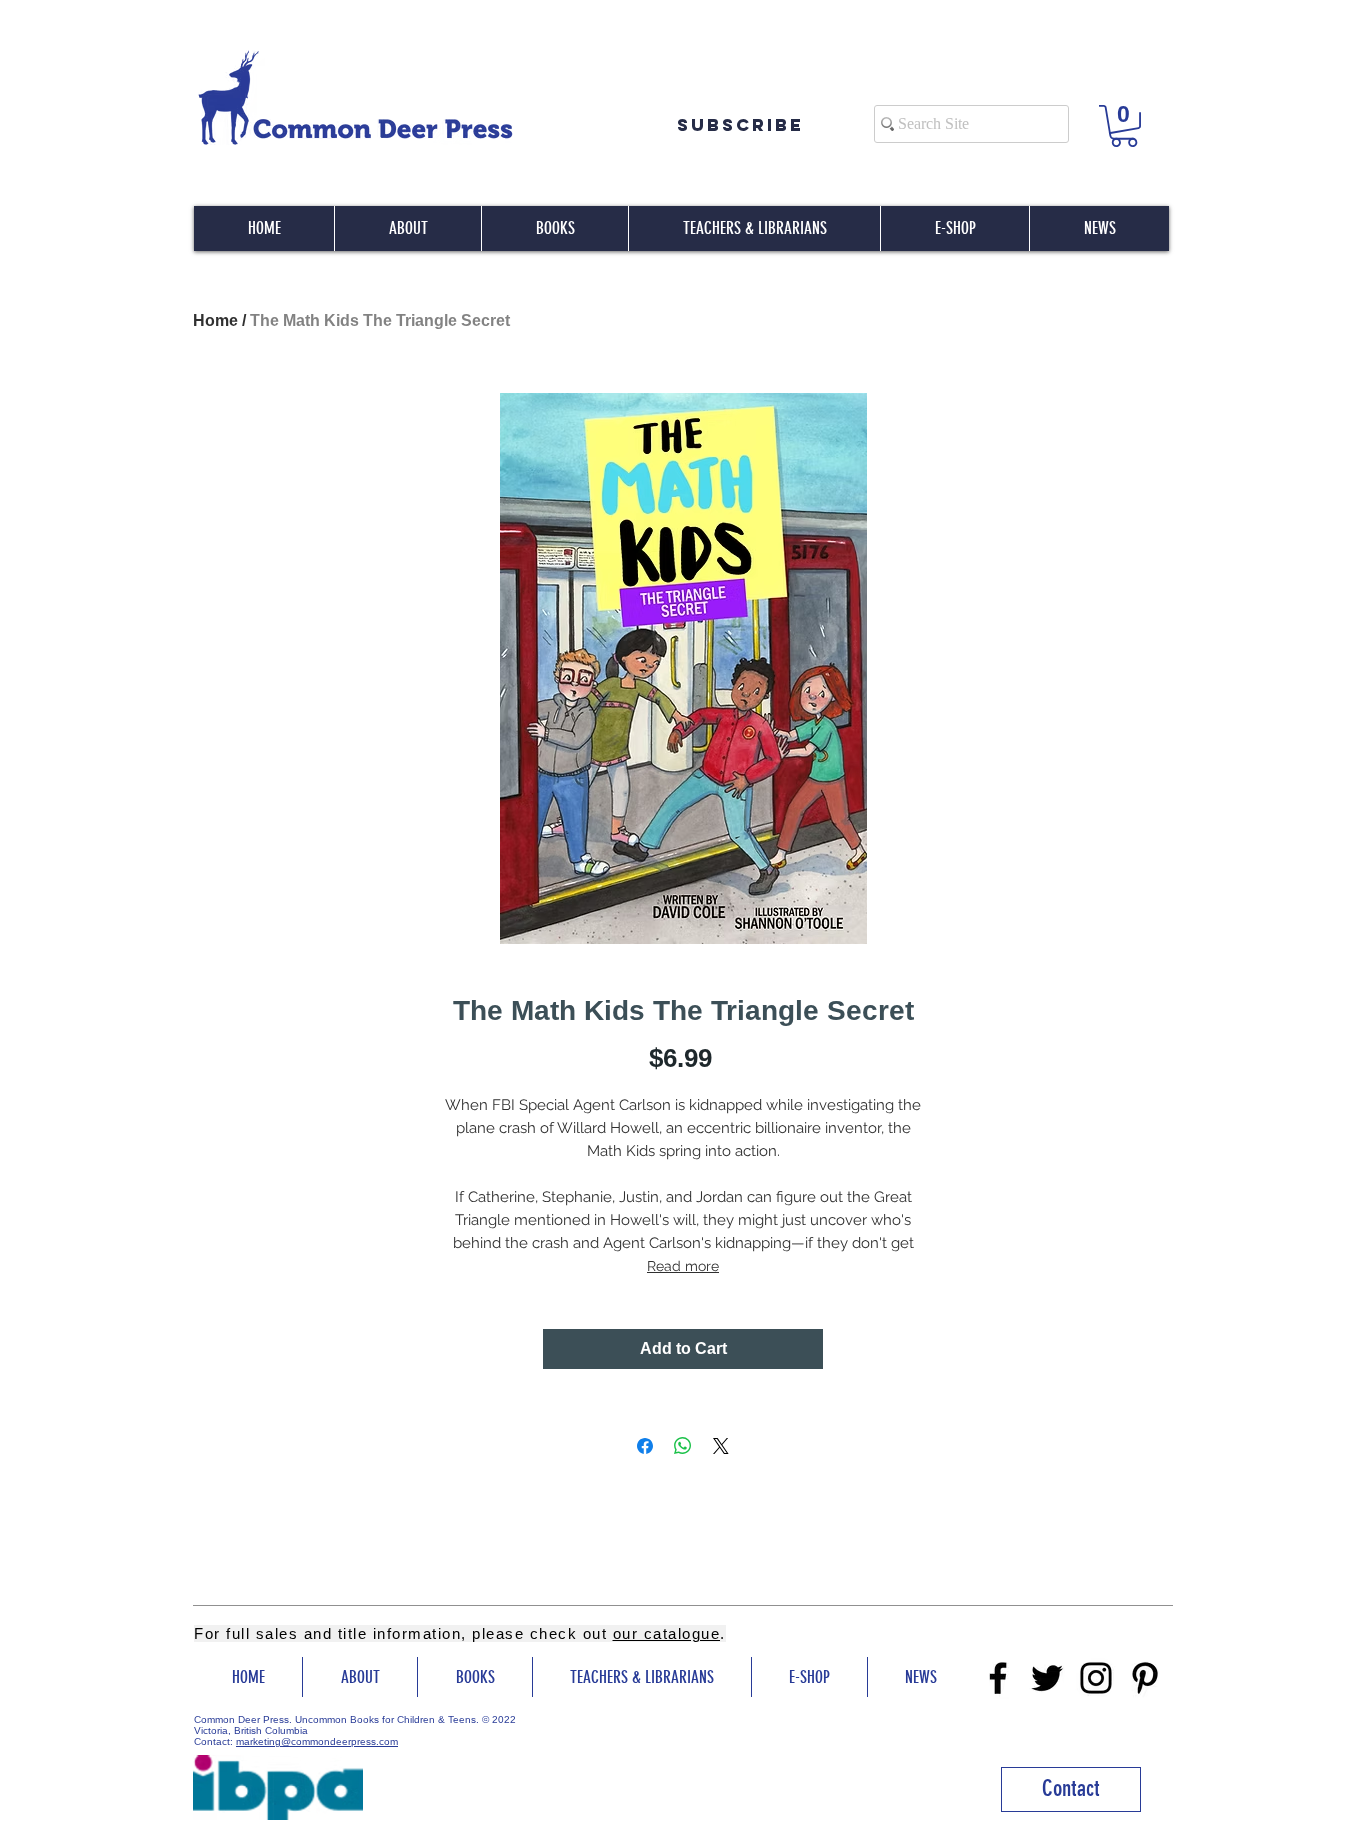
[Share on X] (721, 1446)
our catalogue (667, 1633)
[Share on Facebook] (645, 1446)
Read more (683, 1266)
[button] (1124, 126)
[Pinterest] (1145, 1678)
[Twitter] (1047, 1678)
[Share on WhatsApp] (683, 1446)
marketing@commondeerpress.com (317, 1741)
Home (215, 320)
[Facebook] (998, 1678)
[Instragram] (1096, 1678)
